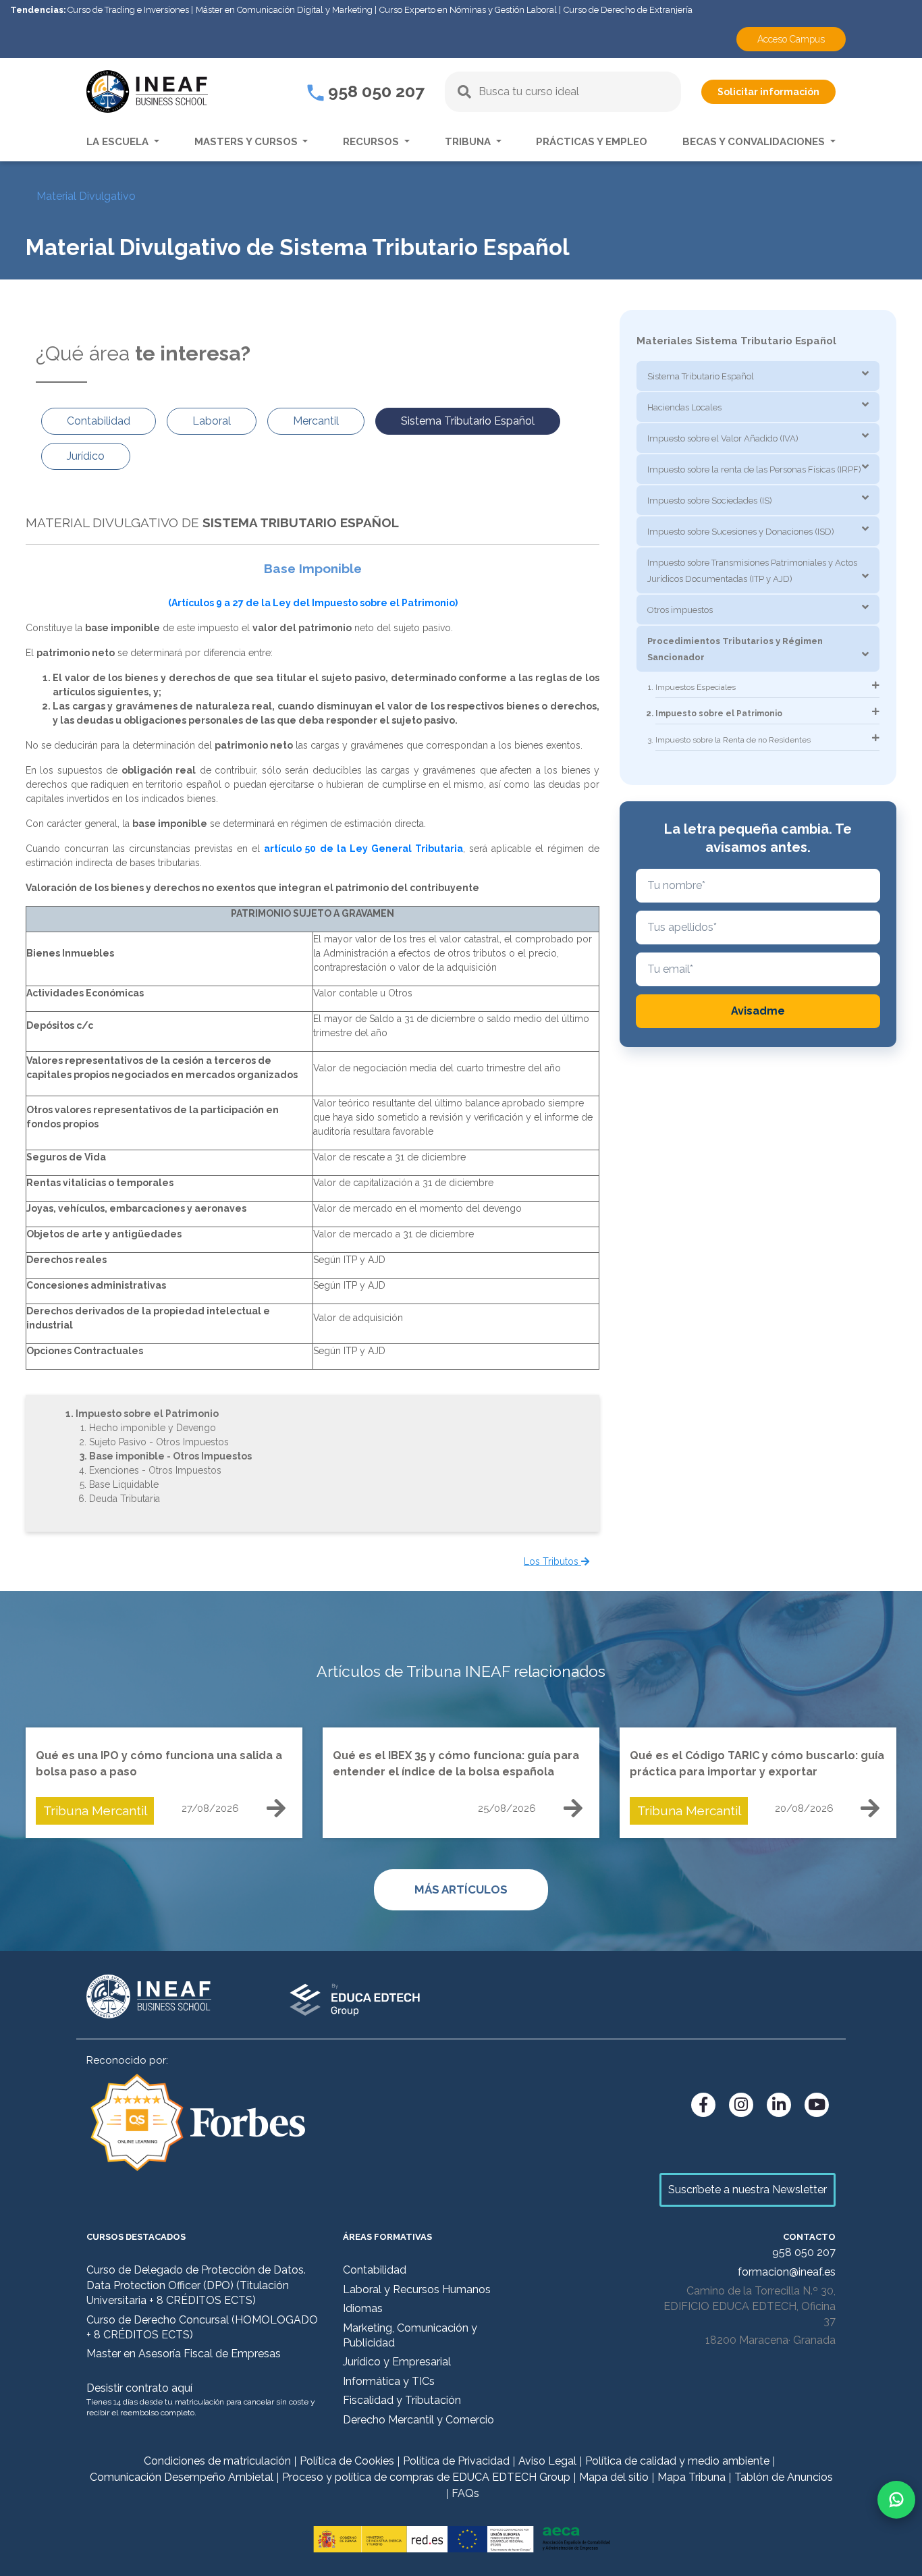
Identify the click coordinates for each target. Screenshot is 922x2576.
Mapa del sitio (614, 2477)
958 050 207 (374, 91)
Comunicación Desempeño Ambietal (182, 2477)
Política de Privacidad (456, 2461)
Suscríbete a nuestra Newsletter (748, 2190)
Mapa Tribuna (691, 2477)
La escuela (119, 142)
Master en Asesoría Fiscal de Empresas (184, 2354)
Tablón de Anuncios (784, 2477)
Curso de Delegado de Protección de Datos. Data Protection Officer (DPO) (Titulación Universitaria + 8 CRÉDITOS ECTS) (196, 2285)
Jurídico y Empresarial (397, 2362)
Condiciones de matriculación (217, 2461)
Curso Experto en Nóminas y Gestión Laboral (468, 10)
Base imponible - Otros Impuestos (170, 1456)
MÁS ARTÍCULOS (461, 1889)
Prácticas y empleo (592, 142)
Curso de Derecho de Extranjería (628, 10)
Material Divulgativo (86, 196)
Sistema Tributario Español (701, 376)
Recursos (372, 142)
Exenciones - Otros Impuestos (155, 1470)
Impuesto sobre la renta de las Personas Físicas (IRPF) (754, 469)
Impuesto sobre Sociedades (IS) (710, 501)
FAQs (465, 2493)
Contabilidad (375, 2270)
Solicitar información (768, 92)
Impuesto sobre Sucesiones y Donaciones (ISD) (741, 532)
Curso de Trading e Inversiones (128, 10)
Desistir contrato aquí (139, 2388)
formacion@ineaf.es (787, 2272)
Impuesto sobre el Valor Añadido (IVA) (723, 438)
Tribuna (469, 142)
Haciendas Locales (684, 407)
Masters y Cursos (247, 142)
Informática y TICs (389, 2381)
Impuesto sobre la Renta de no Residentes (733, 740)
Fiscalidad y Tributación (402, 2400)
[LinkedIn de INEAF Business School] (779, 2105)
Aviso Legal (547, 2461)
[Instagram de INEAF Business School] (741, 2105)
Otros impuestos (680, 610)
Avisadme (758, 1011)
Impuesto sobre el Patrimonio (147, 1414)
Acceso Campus (791, 39)
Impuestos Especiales (696, 687)
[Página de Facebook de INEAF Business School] (703, 2105)
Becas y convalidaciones (755, 142)
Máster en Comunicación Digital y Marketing (284, 10)
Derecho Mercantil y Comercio (418, 2420)
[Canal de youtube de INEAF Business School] (817, 2105)
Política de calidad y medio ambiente (677, 2461)
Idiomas (363, 2308)
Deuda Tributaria (125, 1499)
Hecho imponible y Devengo (153, 1428)
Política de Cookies (347, 2461)
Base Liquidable (124, 1484)
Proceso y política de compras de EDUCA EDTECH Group (426, 2477)
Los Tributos (552, 1561)
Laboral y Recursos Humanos (417, 2289)
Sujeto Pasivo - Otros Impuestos (159, 1442)
